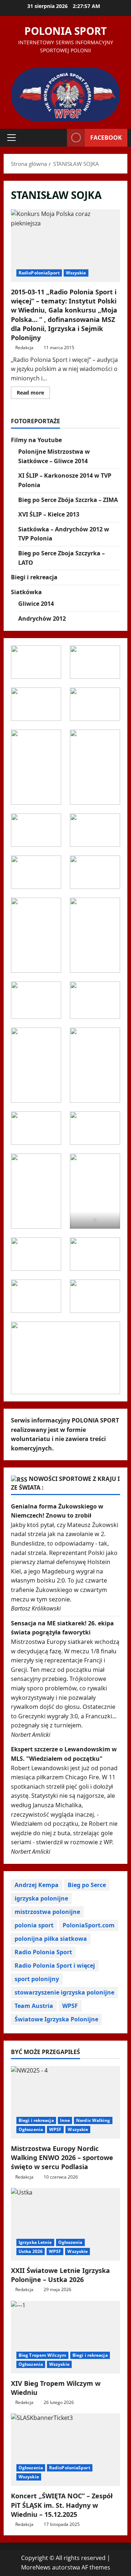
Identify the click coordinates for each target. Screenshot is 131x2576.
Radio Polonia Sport (43, 1952)
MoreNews (36, 2567)
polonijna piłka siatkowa (51, 1939)
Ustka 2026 (31, 2251)
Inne (65, 2120)
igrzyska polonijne (41, 1898)
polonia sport (34, 1925)
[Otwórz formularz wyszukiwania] (58, 138)
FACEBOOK (106, 138)
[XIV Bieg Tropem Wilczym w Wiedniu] (65, 2337)
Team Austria (34, 2006)
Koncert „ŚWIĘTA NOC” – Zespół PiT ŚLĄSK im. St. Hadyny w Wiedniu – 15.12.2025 (62, 2505)
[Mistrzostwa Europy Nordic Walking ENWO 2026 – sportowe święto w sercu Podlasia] (65, 2102)
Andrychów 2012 (42, 619)
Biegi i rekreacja (34, 577)
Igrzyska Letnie (35, 2242)
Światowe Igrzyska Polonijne (56, 2019)
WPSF (70, 2006)
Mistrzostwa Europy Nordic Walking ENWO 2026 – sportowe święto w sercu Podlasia (62, 2157)
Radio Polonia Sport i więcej (55, 1965)
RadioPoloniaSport (39, 273)
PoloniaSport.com (89, 1925)
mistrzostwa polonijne (47, 1912)
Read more (33, 394)
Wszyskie (76, 273)
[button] (11, 138)
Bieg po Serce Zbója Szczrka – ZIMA (68, 500)
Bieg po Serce (87, 1885)
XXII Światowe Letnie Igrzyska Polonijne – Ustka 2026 (60, 2275)
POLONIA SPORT (65, 31)
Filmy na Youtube (36, 440)
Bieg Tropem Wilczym (42, 2355)
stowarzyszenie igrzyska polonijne (64, 1992)
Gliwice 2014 (36, 604)
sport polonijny (37, 1979)
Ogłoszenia (31, 2129)
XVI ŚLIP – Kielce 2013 (49, 514)
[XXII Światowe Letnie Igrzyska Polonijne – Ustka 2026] (65, 2224)
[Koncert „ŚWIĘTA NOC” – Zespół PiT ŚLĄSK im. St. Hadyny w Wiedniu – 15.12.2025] (65, 2450)
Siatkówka (26, 592)
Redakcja (24, 348)
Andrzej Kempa (37, 1885)
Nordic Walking (93, 2120)
